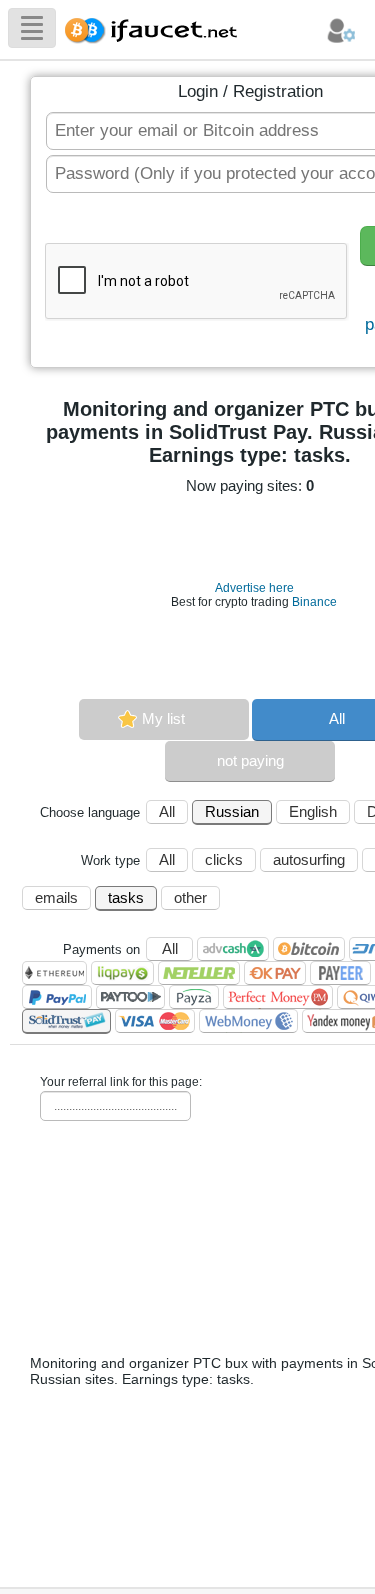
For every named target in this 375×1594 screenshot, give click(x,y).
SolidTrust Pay (66, 1021)
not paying (250, 760)
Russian (232, 811)
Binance (314, 602)
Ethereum (54, 973)
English (313, 811)
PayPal (57, 997)
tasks (126, 897)
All (167, 811)
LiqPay (122, 973)
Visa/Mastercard (155, 1021)
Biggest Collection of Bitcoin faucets (157, 27)
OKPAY (275, 973)
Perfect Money (278, 997)
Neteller (199, 973)
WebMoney (248, 1021)
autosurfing (309, 859)
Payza (194, 997)
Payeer (340, 973)
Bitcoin (309, 949)
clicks (224, 859)
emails (56, 897)
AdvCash (233, 949)
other (190, 897)
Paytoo (130, 997)
